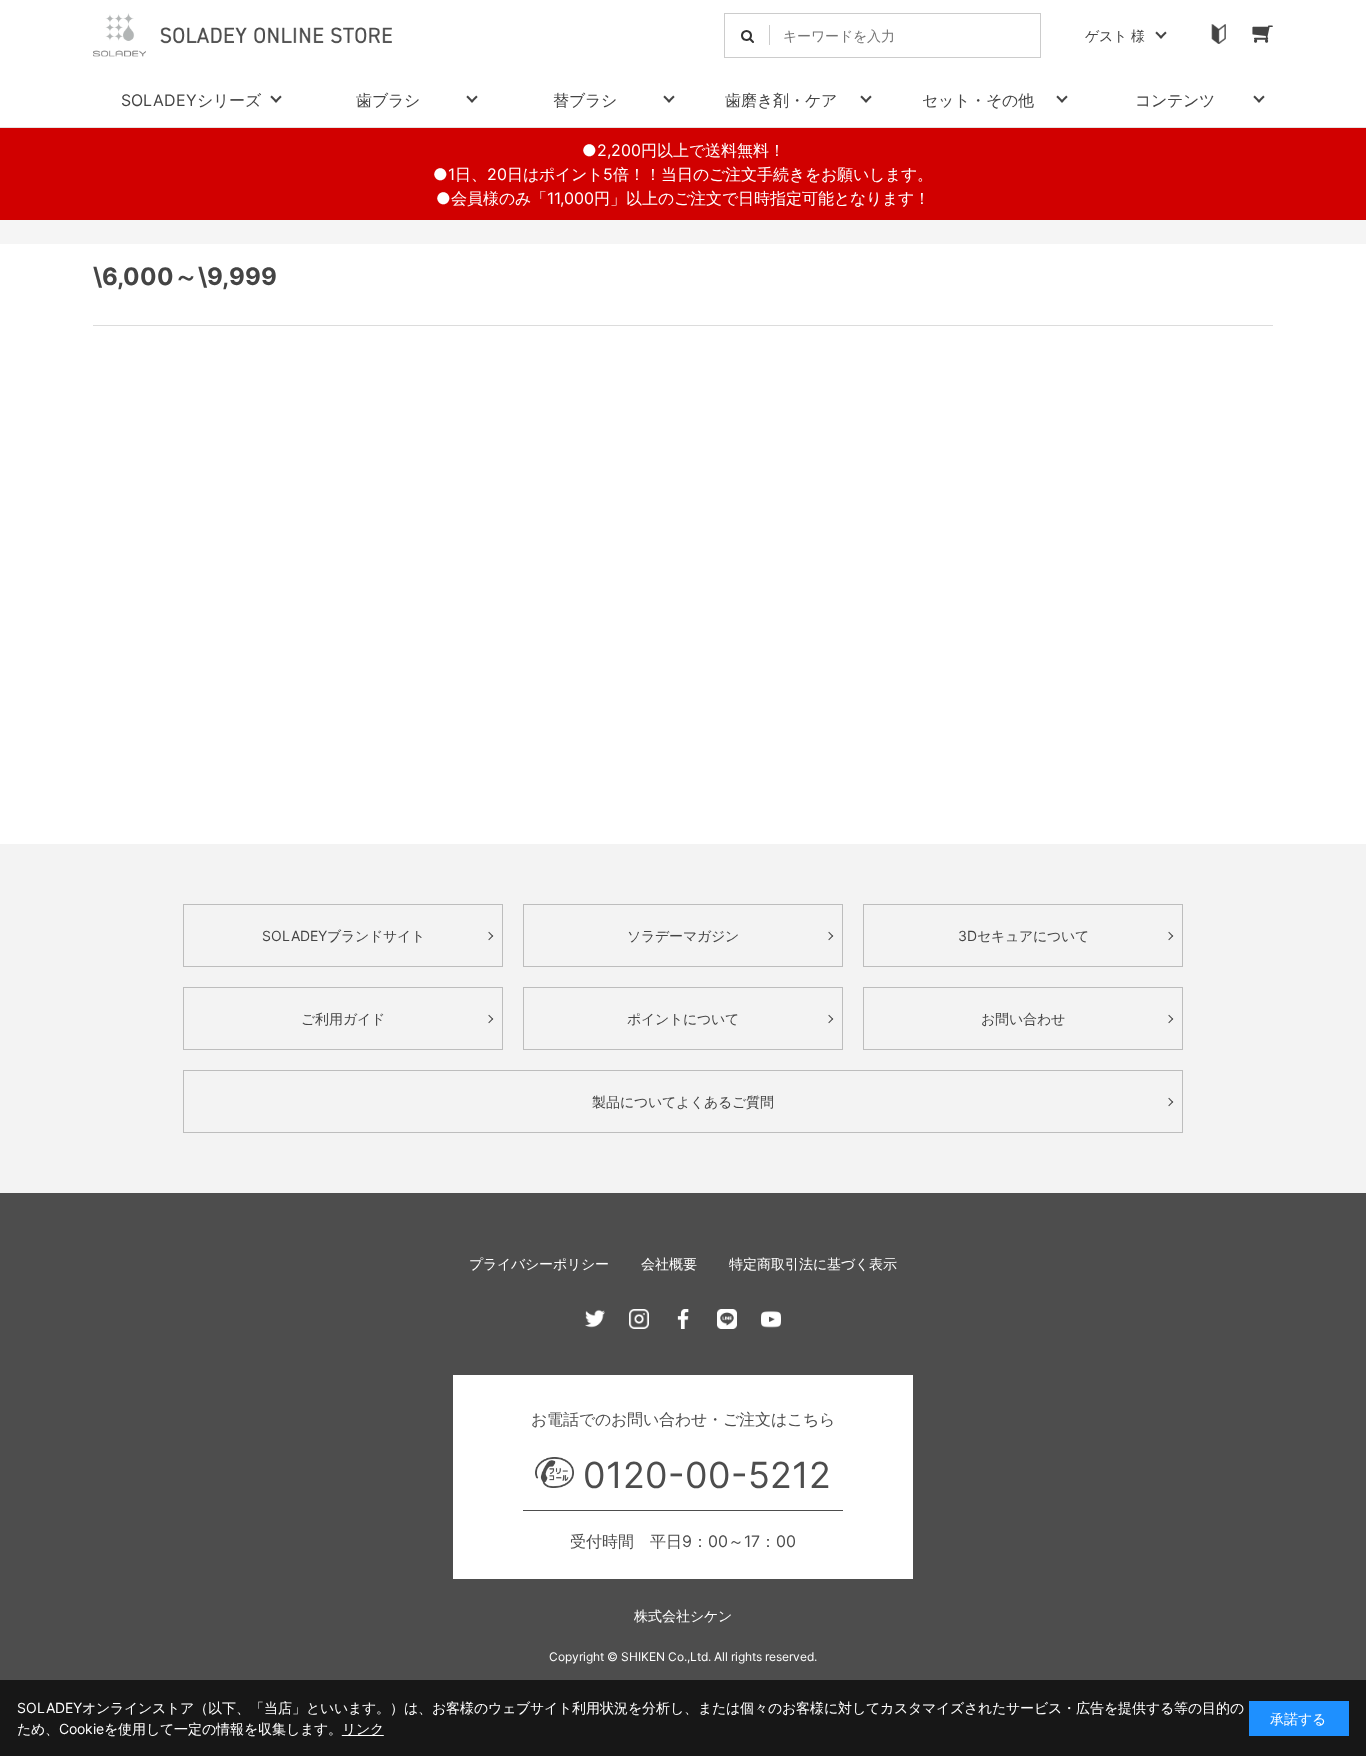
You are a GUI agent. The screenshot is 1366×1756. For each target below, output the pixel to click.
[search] (747, 35)
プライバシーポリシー (539, 1263)
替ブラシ (585, 100)
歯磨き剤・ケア (781, 100)
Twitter (595, 1319)
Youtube (771, 1319)
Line (727, 1319)
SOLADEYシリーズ (191, 100)
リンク (363, 1728)
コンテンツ (1175, 100)
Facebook (683, 1319)
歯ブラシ (388, 100)
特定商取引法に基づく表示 (813, 1263)
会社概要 (669, 1263)
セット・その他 (978, 100)
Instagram (639, 1319)
